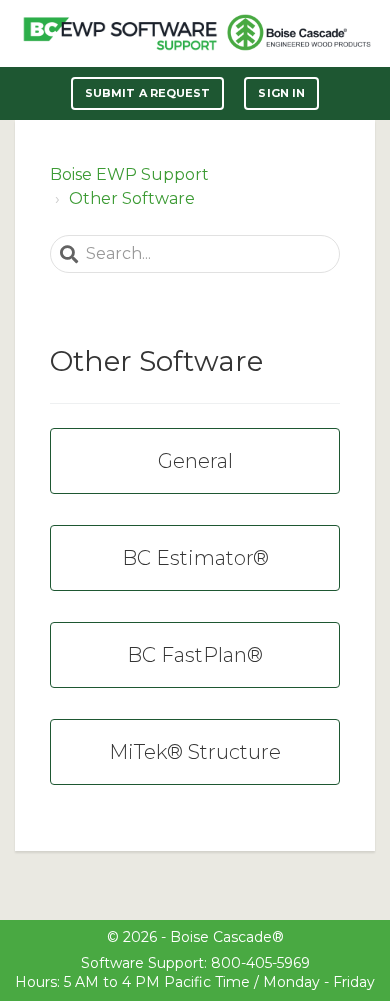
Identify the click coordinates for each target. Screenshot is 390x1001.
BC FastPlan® (195, 655)
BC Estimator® (195, 558)
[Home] (120, 33)
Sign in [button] (281, 93)
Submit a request (148, 93)
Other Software (132, 198)
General (195, 461)
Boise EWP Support (129, 174)
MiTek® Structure (195, 752)
